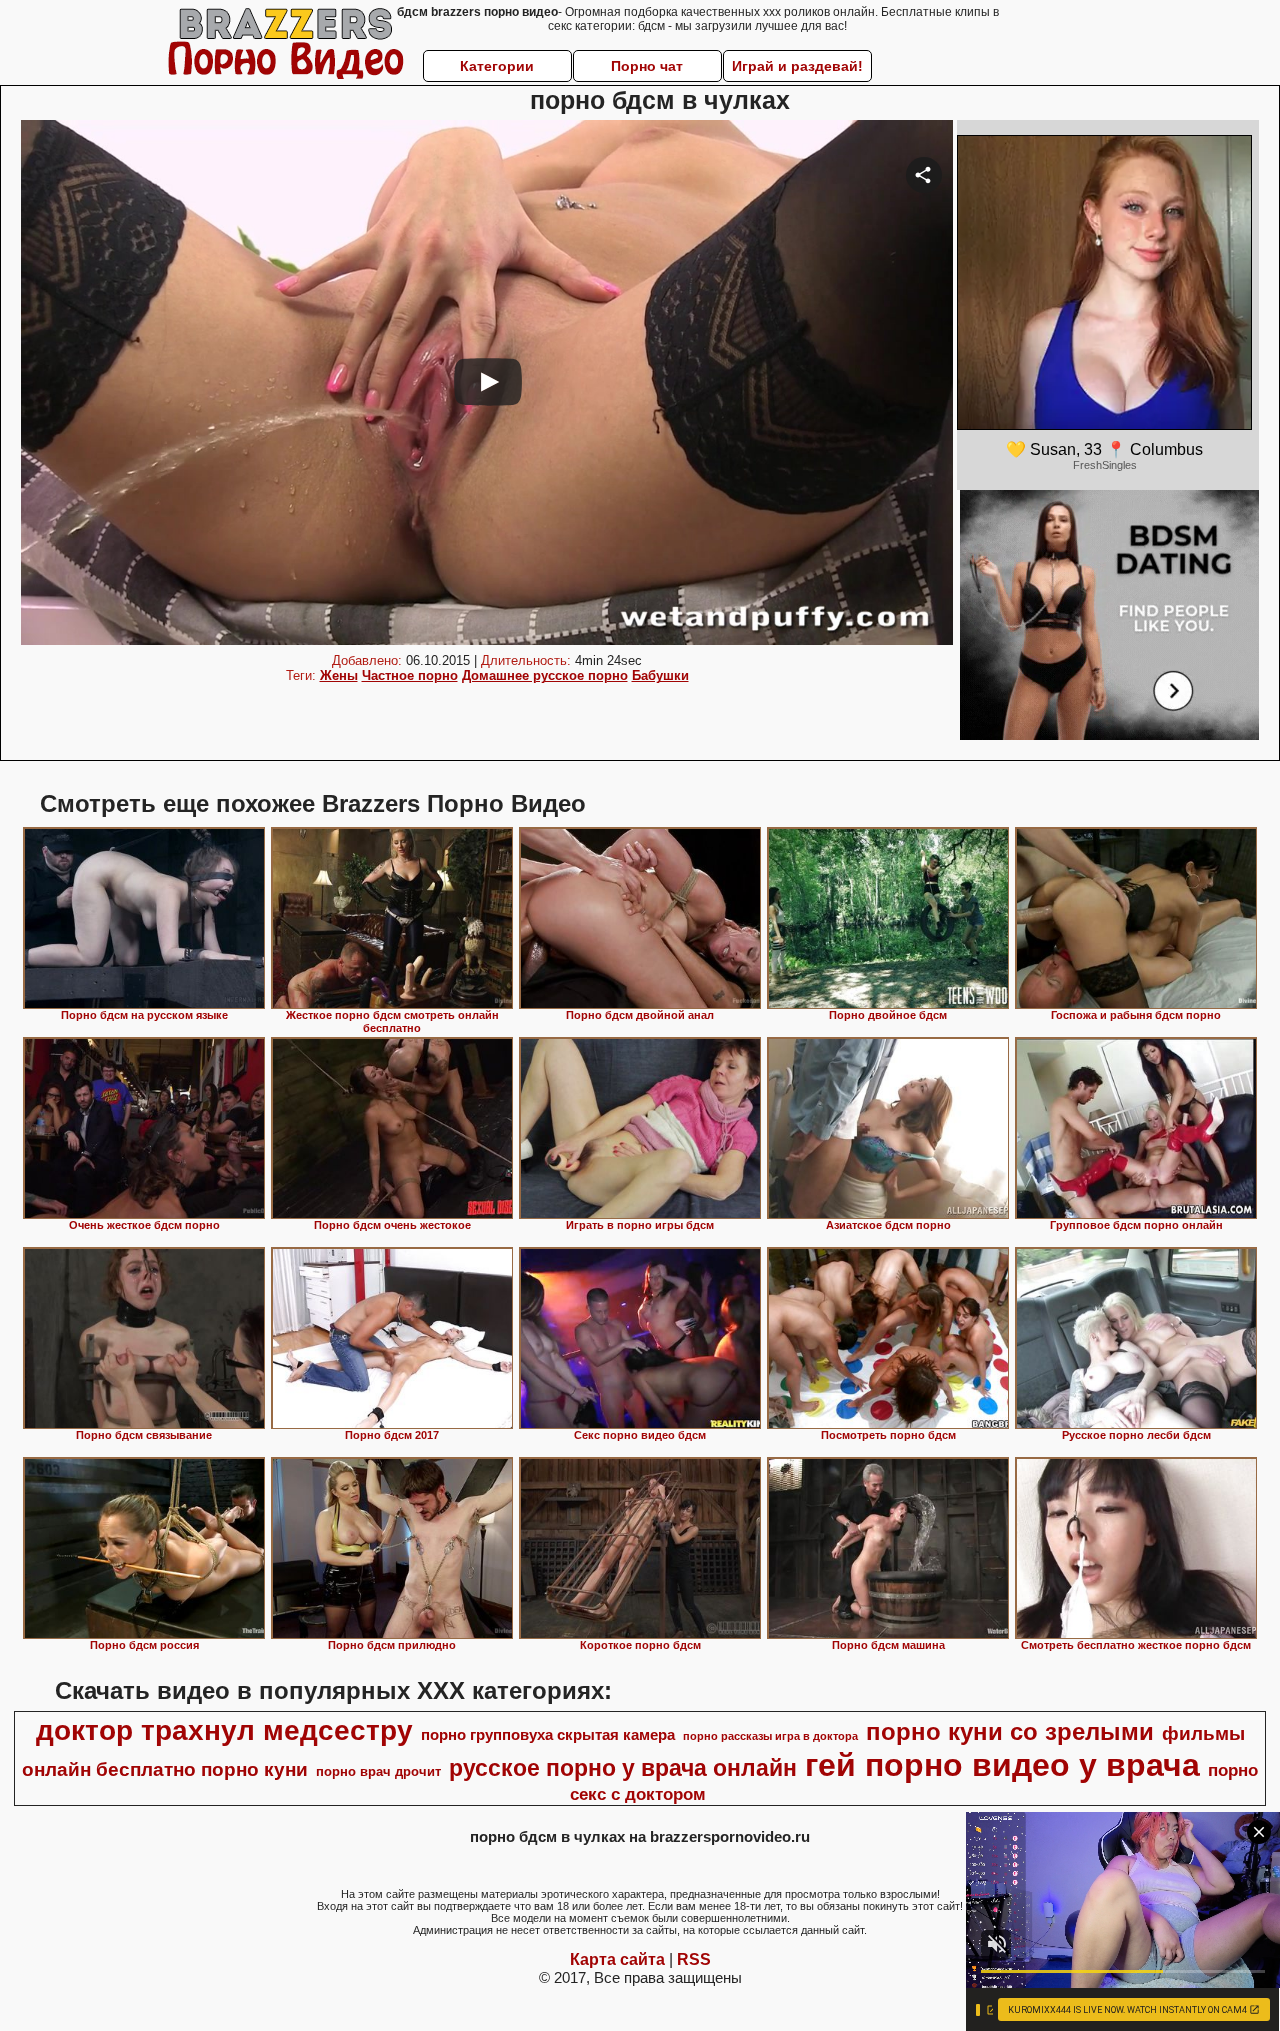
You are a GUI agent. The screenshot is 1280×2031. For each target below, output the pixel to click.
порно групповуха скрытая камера (548, 1735)
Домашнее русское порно (545, 675)
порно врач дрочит (378, 1771)
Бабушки (660, 675)
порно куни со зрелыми (1010, 1731)
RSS (694, 1959)
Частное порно (410, 675)
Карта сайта (617, 1959)
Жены (339, 675)
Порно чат (647, 66)
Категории (497, 66)
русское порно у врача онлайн (623, 1768)
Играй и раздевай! (797, 66)
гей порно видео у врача (1002, 1765)
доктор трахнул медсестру (224, 1730)
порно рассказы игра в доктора (770, 1736)
